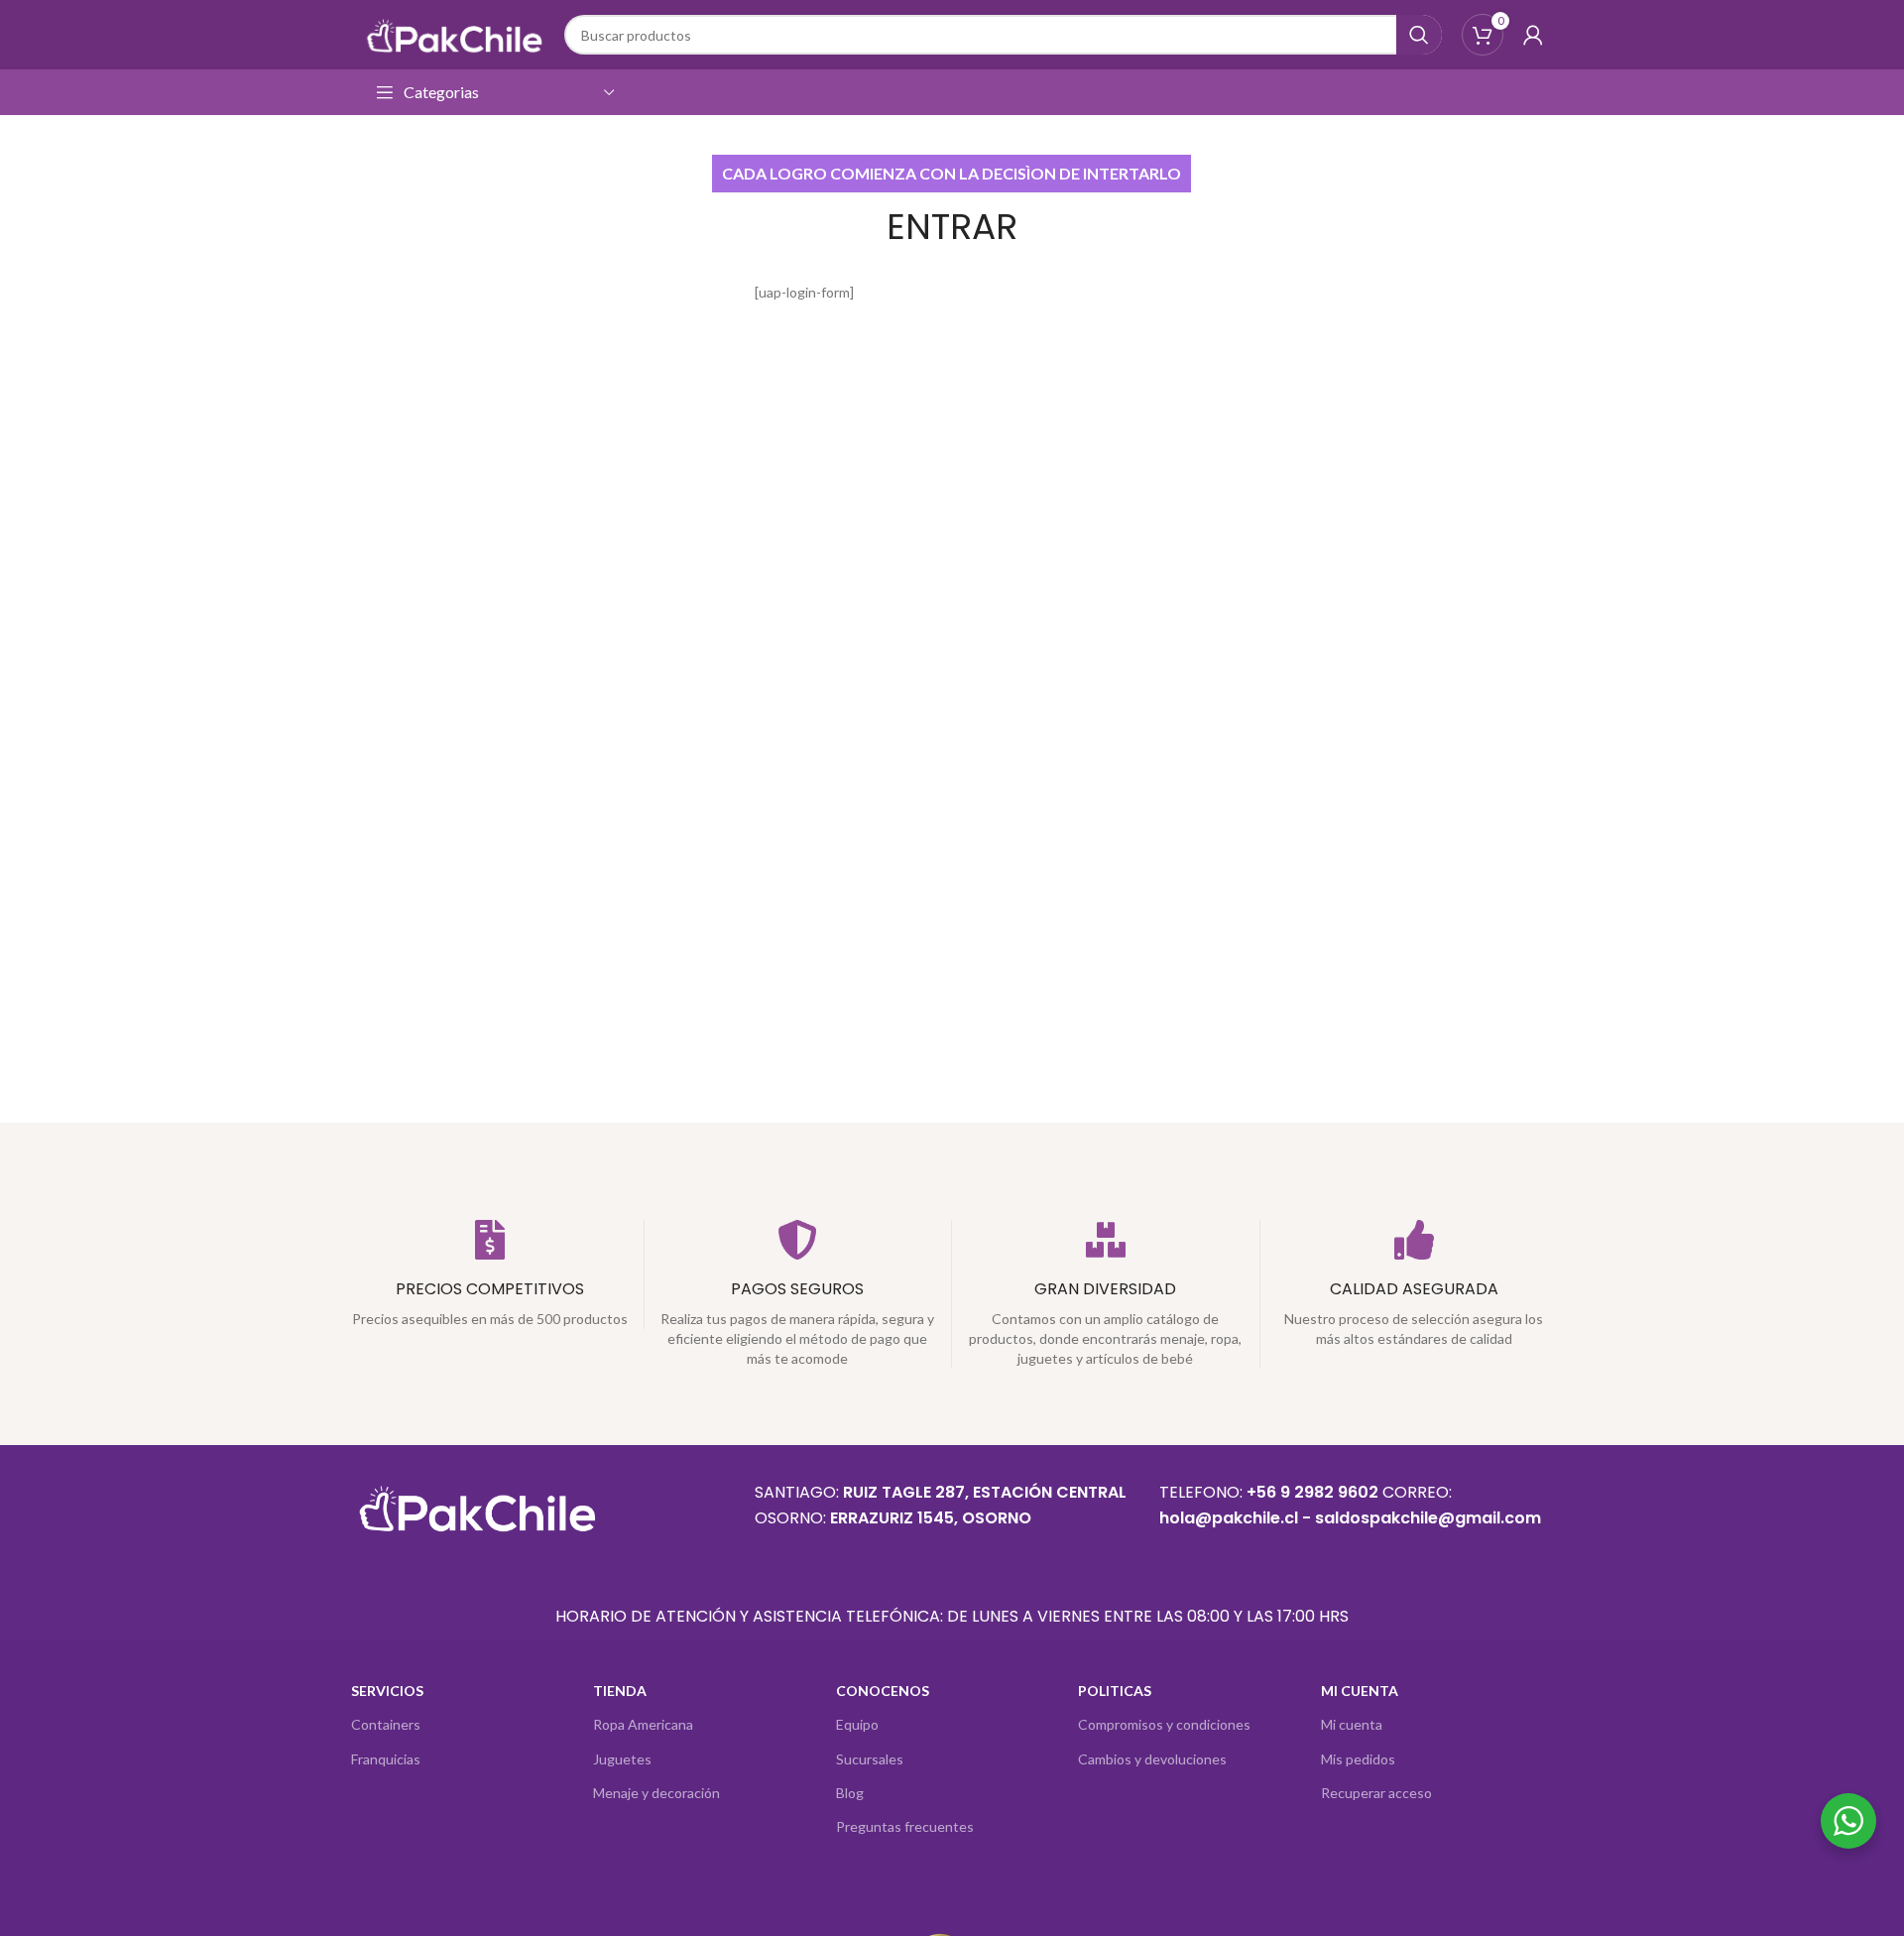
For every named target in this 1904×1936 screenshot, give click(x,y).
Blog (850, 1793)
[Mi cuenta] (1533, 35)
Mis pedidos (1358, 1759)
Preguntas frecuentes (905, 1826)
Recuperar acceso (1376, 1793)
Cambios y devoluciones (1152, 1759)
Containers (386, 1724)
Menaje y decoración (656, 1793)
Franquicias (386, 1759)
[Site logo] (453, 33)
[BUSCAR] (1419, 35)
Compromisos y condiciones (1164, 1724)
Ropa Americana (643, 1724)
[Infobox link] (490, 1274)
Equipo (857, 1724)
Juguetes (622, 1759)
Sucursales (870, 1759)
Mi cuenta (1352, 1724)
